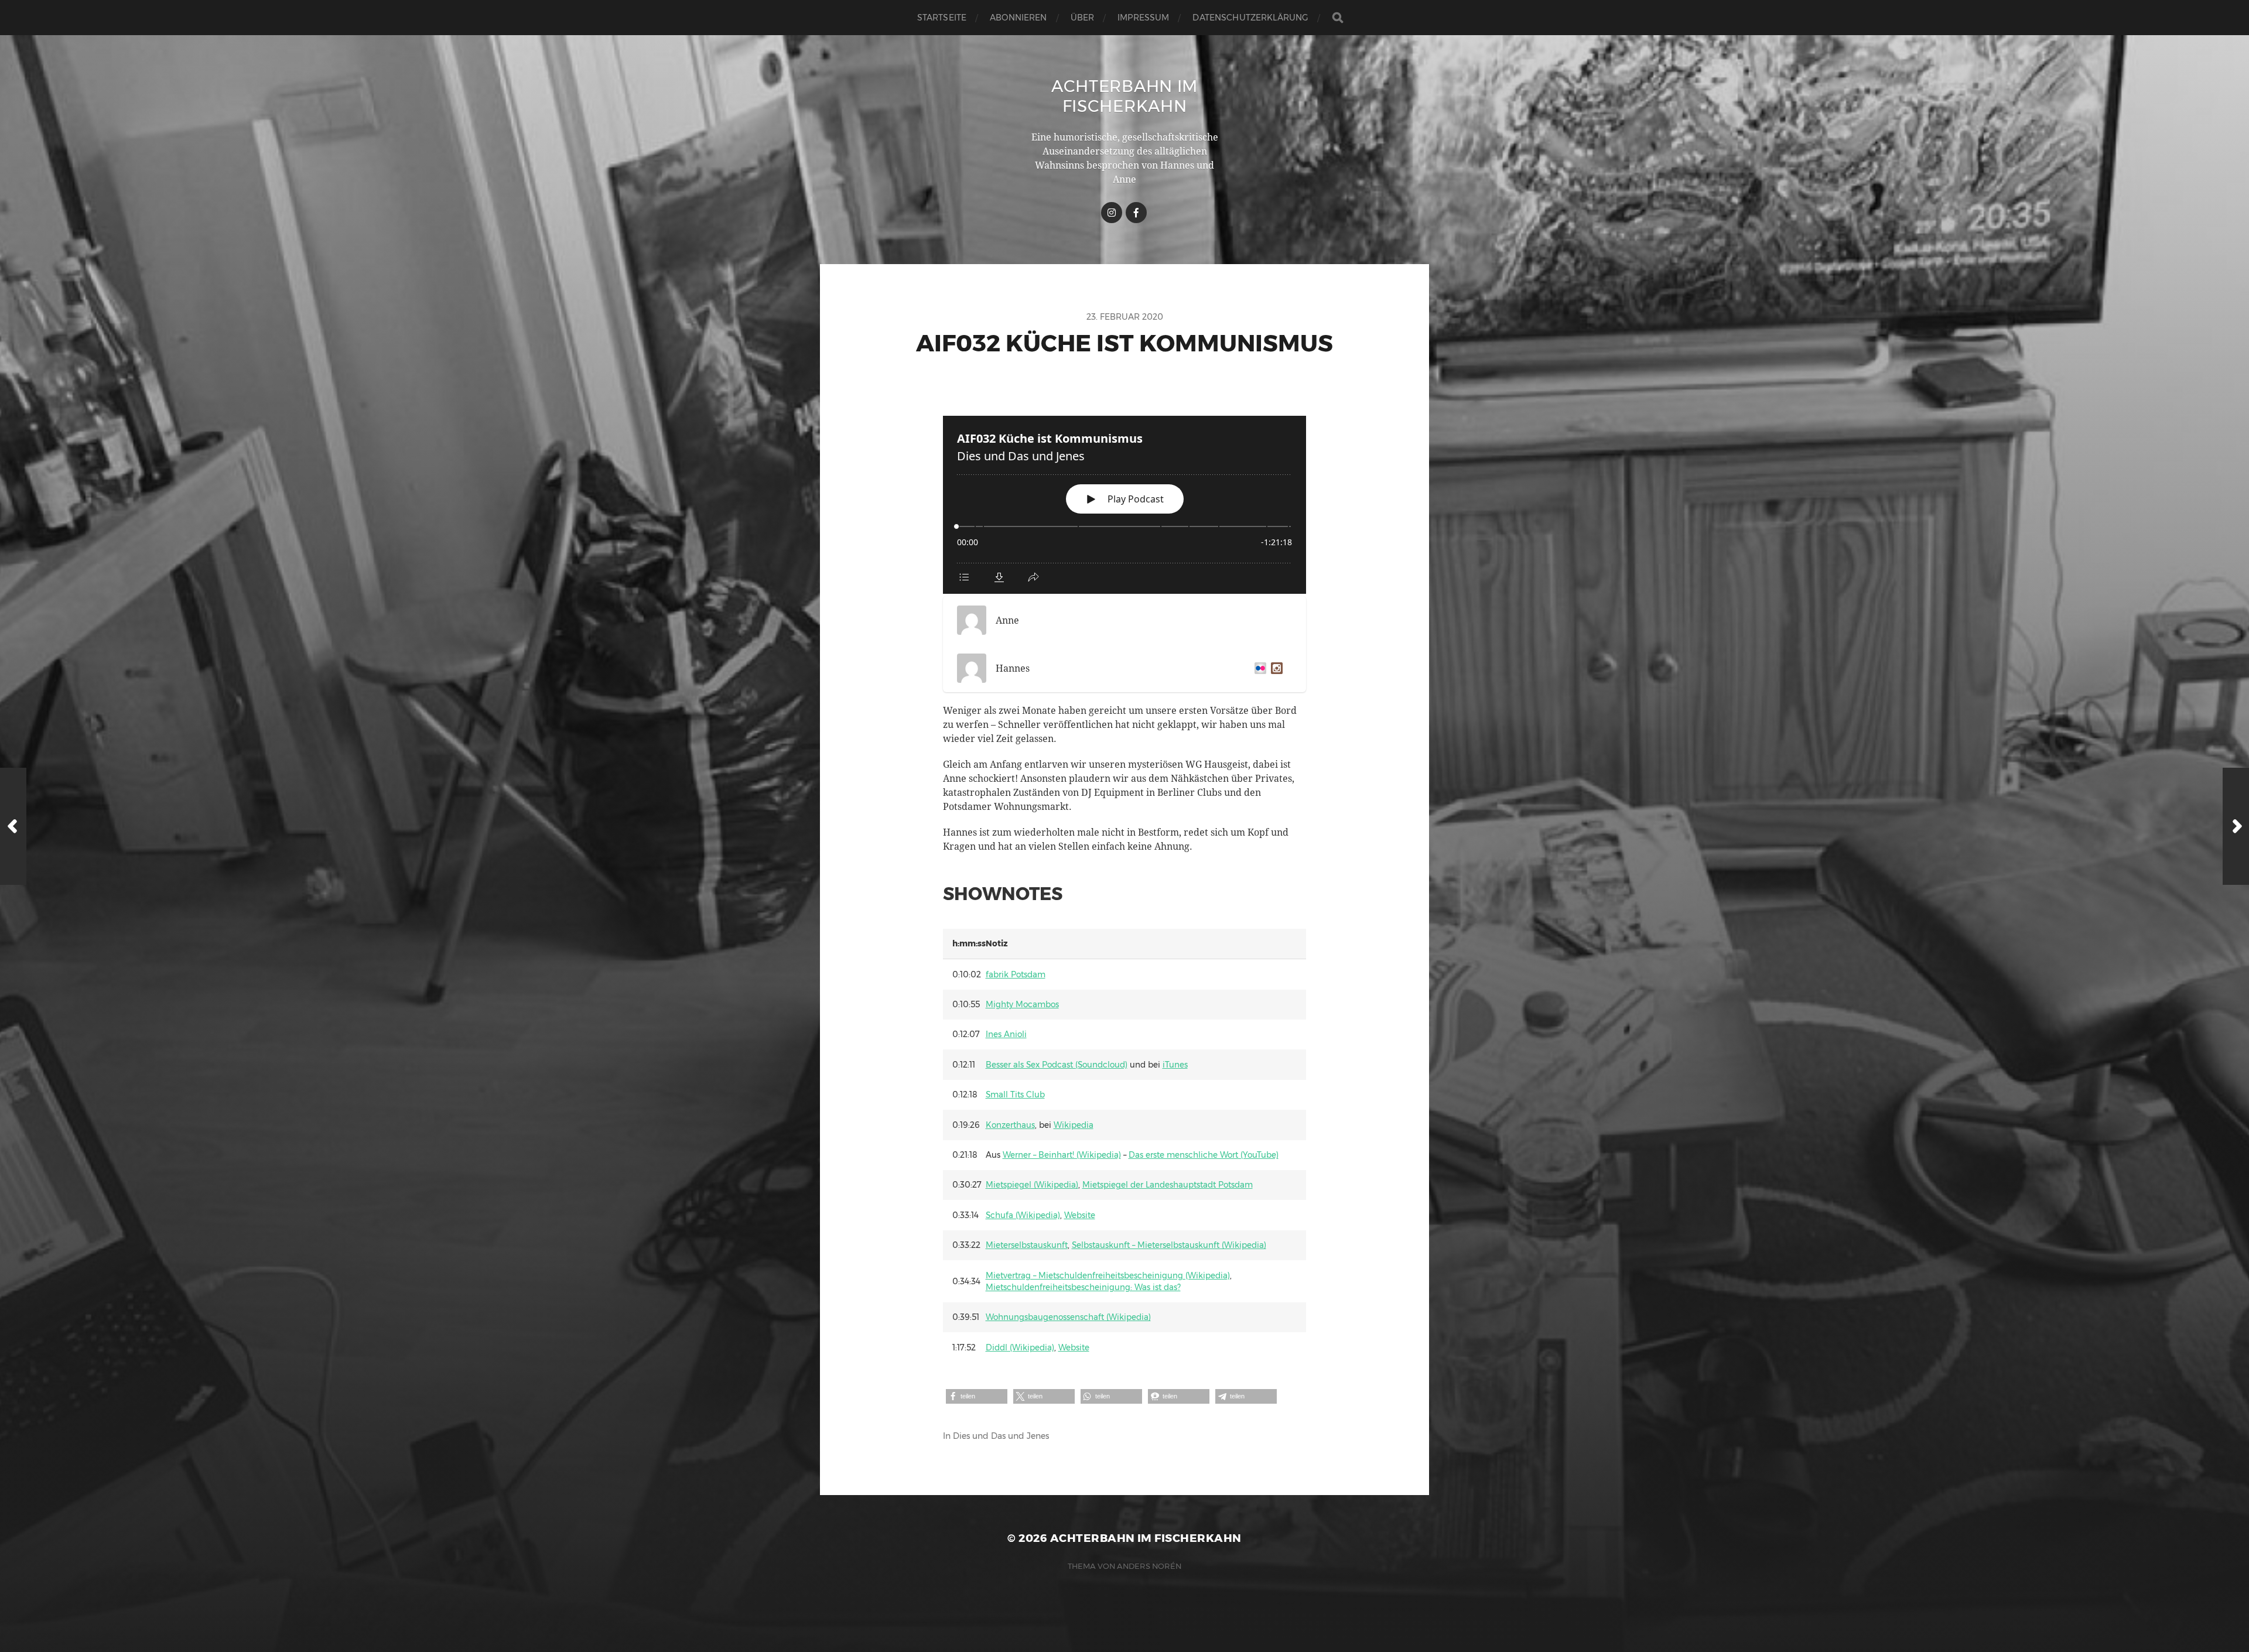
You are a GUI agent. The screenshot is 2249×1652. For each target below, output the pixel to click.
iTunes (1175, 1065)
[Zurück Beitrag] (13, 826)
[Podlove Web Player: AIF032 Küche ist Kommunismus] (1124, 505)
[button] (977, 1396)
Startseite (942, 18)
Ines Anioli (1006, 1034)
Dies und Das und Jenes (1001, 1436)
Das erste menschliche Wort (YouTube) (1204, 1155)
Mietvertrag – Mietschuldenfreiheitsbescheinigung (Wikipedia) (1108, 1275)
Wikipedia (1074, 1125)
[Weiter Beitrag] (2236, 826)
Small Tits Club (1015, 1095)
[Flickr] (1258, 668)
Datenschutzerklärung (1250, 18)
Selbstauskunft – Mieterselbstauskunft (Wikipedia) (1169, 1245)
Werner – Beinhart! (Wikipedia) (1062, 1155)
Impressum (1143, 18)
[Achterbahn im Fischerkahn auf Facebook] (1136, 213)
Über (1083, 18)
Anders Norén (1149, 1566)
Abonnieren (1018, 18)
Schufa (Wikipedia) (1023, 1215)
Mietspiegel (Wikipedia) (1032, 1185)
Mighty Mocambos (1022, 1004)
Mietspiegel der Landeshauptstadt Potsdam (1168, 1185)
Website (1080, 1215)
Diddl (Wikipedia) (1020, 1347)
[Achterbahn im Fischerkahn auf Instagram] (1112, 213)
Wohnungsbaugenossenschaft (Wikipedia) (1068, 1317)
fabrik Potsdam (1016, 974)
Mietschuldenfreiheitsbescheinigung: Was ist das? (1083, 1287)
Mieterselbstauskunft (1027, 1245)
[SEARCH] (1338, 18)
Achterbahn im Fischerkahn (1124, 96)
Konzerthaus (1010, 1125)
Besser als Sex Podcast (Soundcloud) (1057, 1065)
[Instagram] (1274, 668)
